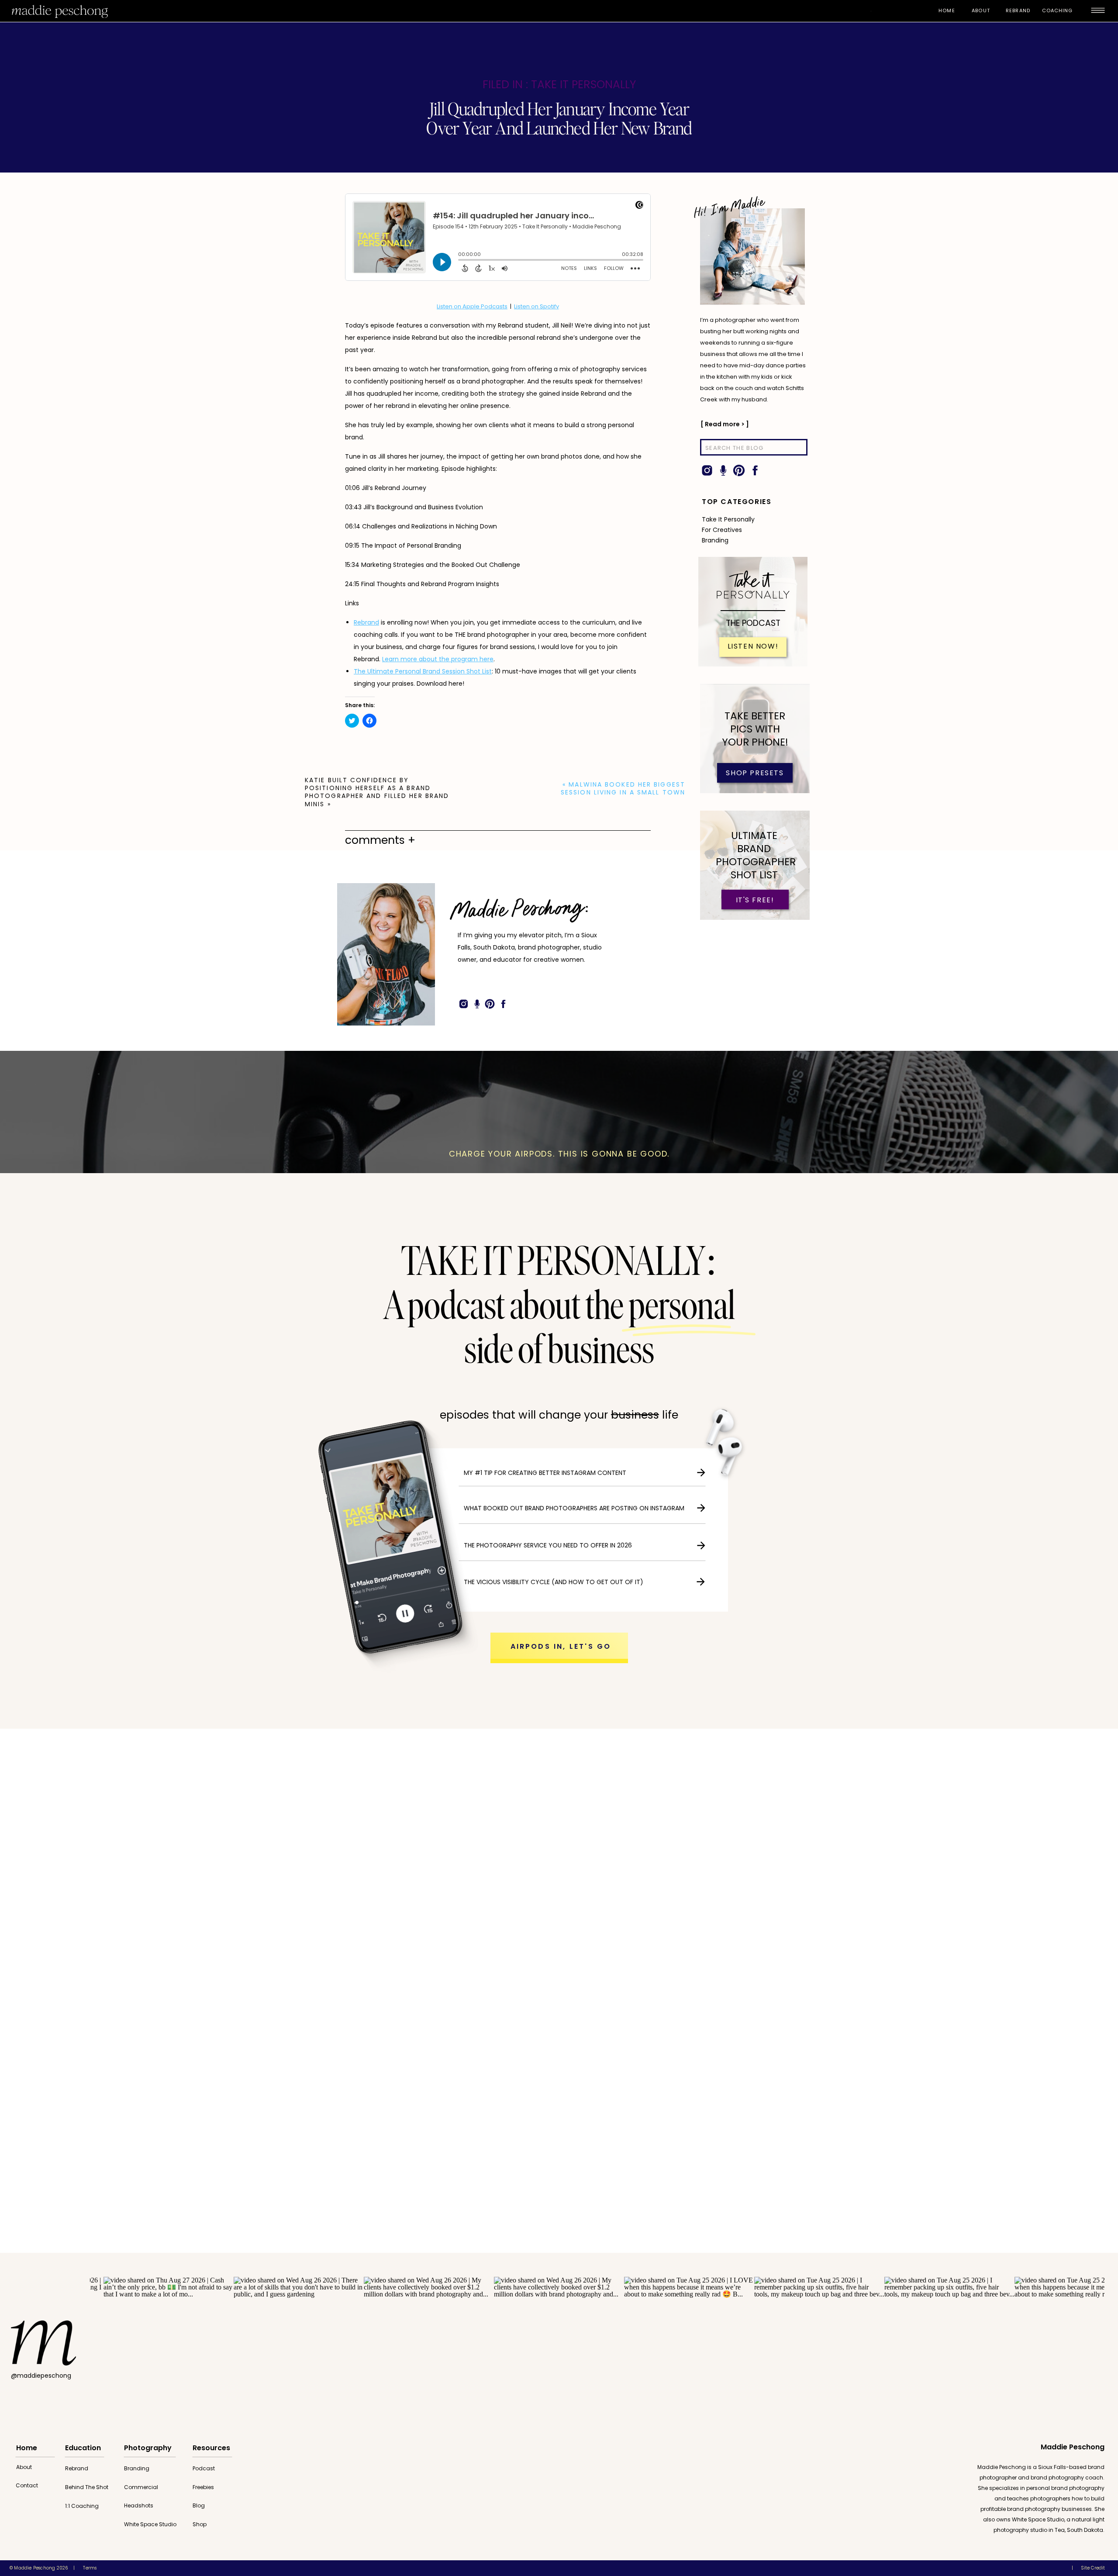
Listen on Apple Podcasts (472, 306)
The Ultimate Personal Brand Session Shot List (423, 671)
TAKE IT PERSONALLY (583, 85)
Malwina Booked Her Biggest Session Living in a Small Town (623, 788)
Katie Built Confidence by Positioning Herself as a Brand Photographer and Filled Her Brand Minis (377, 792)
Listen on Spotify (537, 306)
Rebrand (366, 622)
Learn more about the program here (438, 659)
